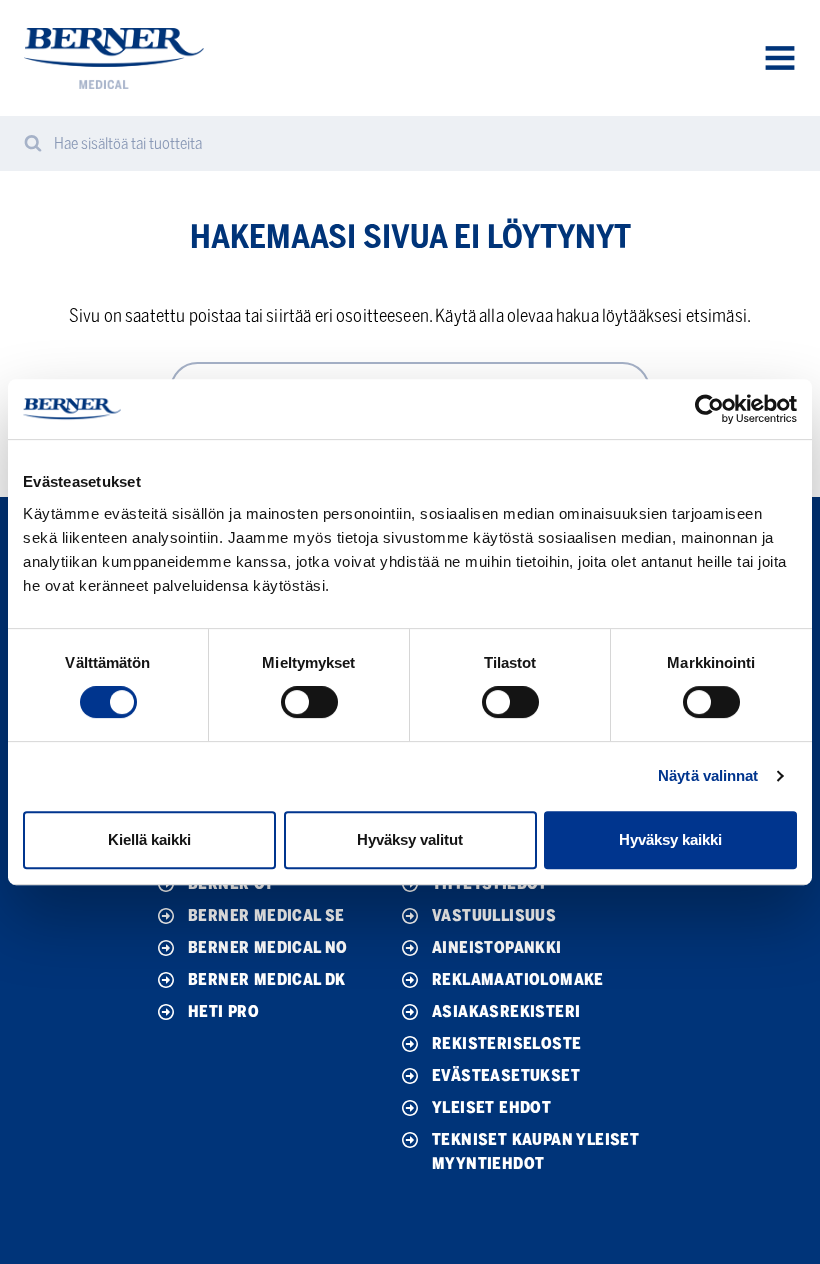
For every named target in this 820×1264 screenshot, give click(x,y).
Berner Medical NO (268, 947)
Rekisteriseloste (506, 1043)
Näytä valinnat (708, 775)
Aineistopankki (497, 947)
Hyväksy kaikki (670, 839)
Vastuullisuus (494, 915)
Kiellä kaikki (149, 839)
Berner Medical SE (266, 915)
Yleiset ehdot (491, 1107)
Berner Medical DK (267, 979)
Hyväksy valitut (410, 839)
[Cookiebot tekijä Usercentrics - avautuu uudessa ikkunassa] (709, 409)
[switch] (309, 702)
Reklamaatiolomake (518, 979)
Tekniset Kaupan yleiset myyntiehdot (535, 1151)
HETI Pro (223, 1011)
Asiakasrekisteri (506, 1011)
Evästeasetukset (506, 1075)
